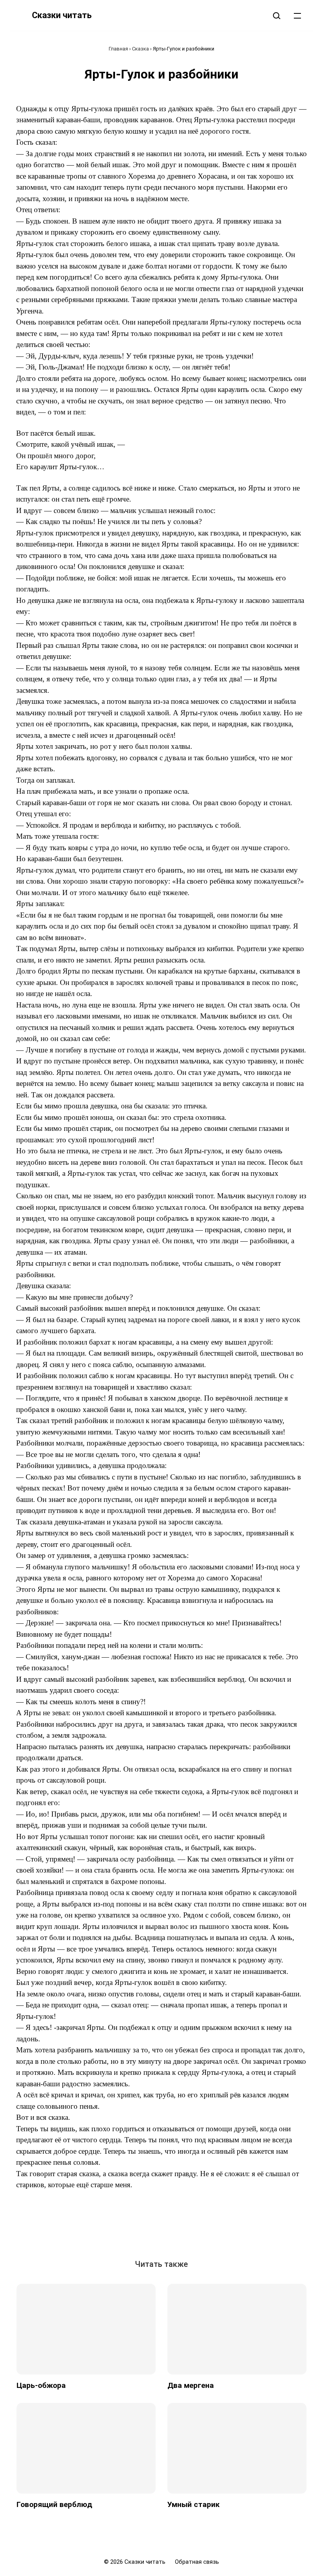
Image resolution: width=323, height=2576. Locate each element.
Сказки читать (62, 15)
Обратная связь (197, 2562)
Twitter (152, 2229)
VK (116, 2229)
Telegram (189, 2229)
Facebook (134, 2229)
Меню (297, 15)
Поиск (277, 15)
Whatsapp (207, 2229)
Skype (171, 2229)
